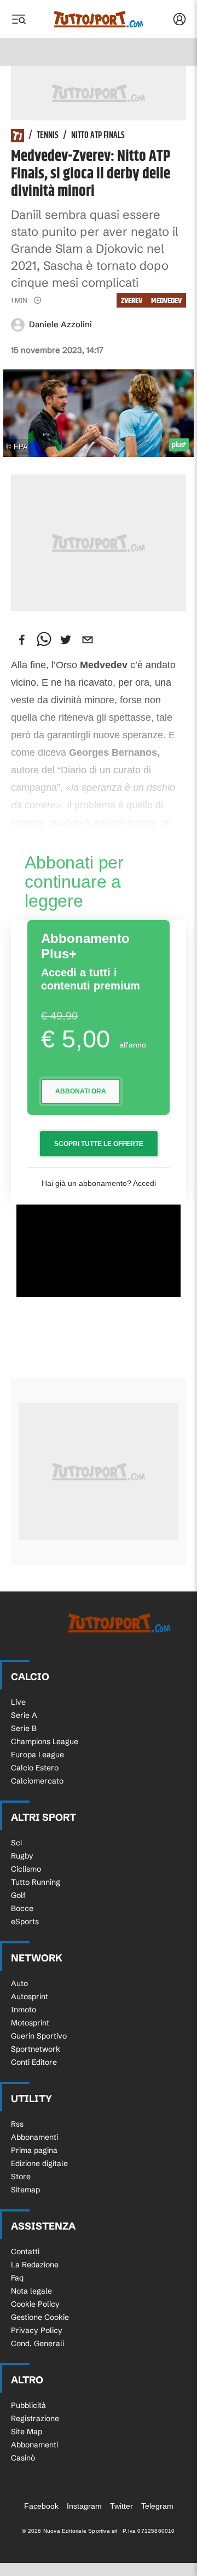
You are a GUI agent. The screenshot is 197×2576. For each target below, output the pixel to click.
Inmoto (24, 2010)
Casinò (23, 2458)
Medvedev (166, 301)
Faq (17, 2278)
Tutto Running (36, 1882)
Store (21, 2176)
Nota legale (31, 2291)
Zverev (132, 301)
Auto (19, 1983)
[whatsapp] (44, 640)
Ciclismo (26, 1869)
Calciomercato (37, 1781)
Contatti (25, 2251)
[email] (88, 640)
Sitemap (25, 2190)
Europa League (37, 1755)
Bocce (22, 1908)
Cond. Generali (37, 2343)
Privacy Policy (37, 2330)
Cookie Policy (35, 2304)
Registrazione (35, 2418)
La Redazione (35, 2265)
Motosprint (30, 2023)
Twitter (121, 2506)
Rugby (22, 1856)
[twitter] (66, 640)
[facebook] (22, 640)
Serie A (24, 1715)
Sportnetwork (36, 2049)
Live (18, 1702)
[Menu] (19, 19)
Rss (17, 2124)
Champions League (45, 1741)
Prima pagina (34, 2150)
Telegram (157, 2506)
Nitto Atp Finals (98, 136)
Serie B (24, 1728)
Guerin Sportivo (39, 2036)
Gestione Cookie (40, 2317)
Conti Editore (34, 2062)
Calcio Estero (35, 1768)
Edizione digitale (39, 2163)
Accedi (144, 1183)
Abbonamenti (34, 2137)
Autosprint (30, 1996)
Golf (18, 1895)
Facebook (41, 2506)
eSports (25, 1921)
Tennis (48, 136)
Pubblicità (28, 2405)
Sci (16, 1843)
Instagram (84, 2506)
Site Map (27, 2432)
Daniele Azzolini (60, 324)
